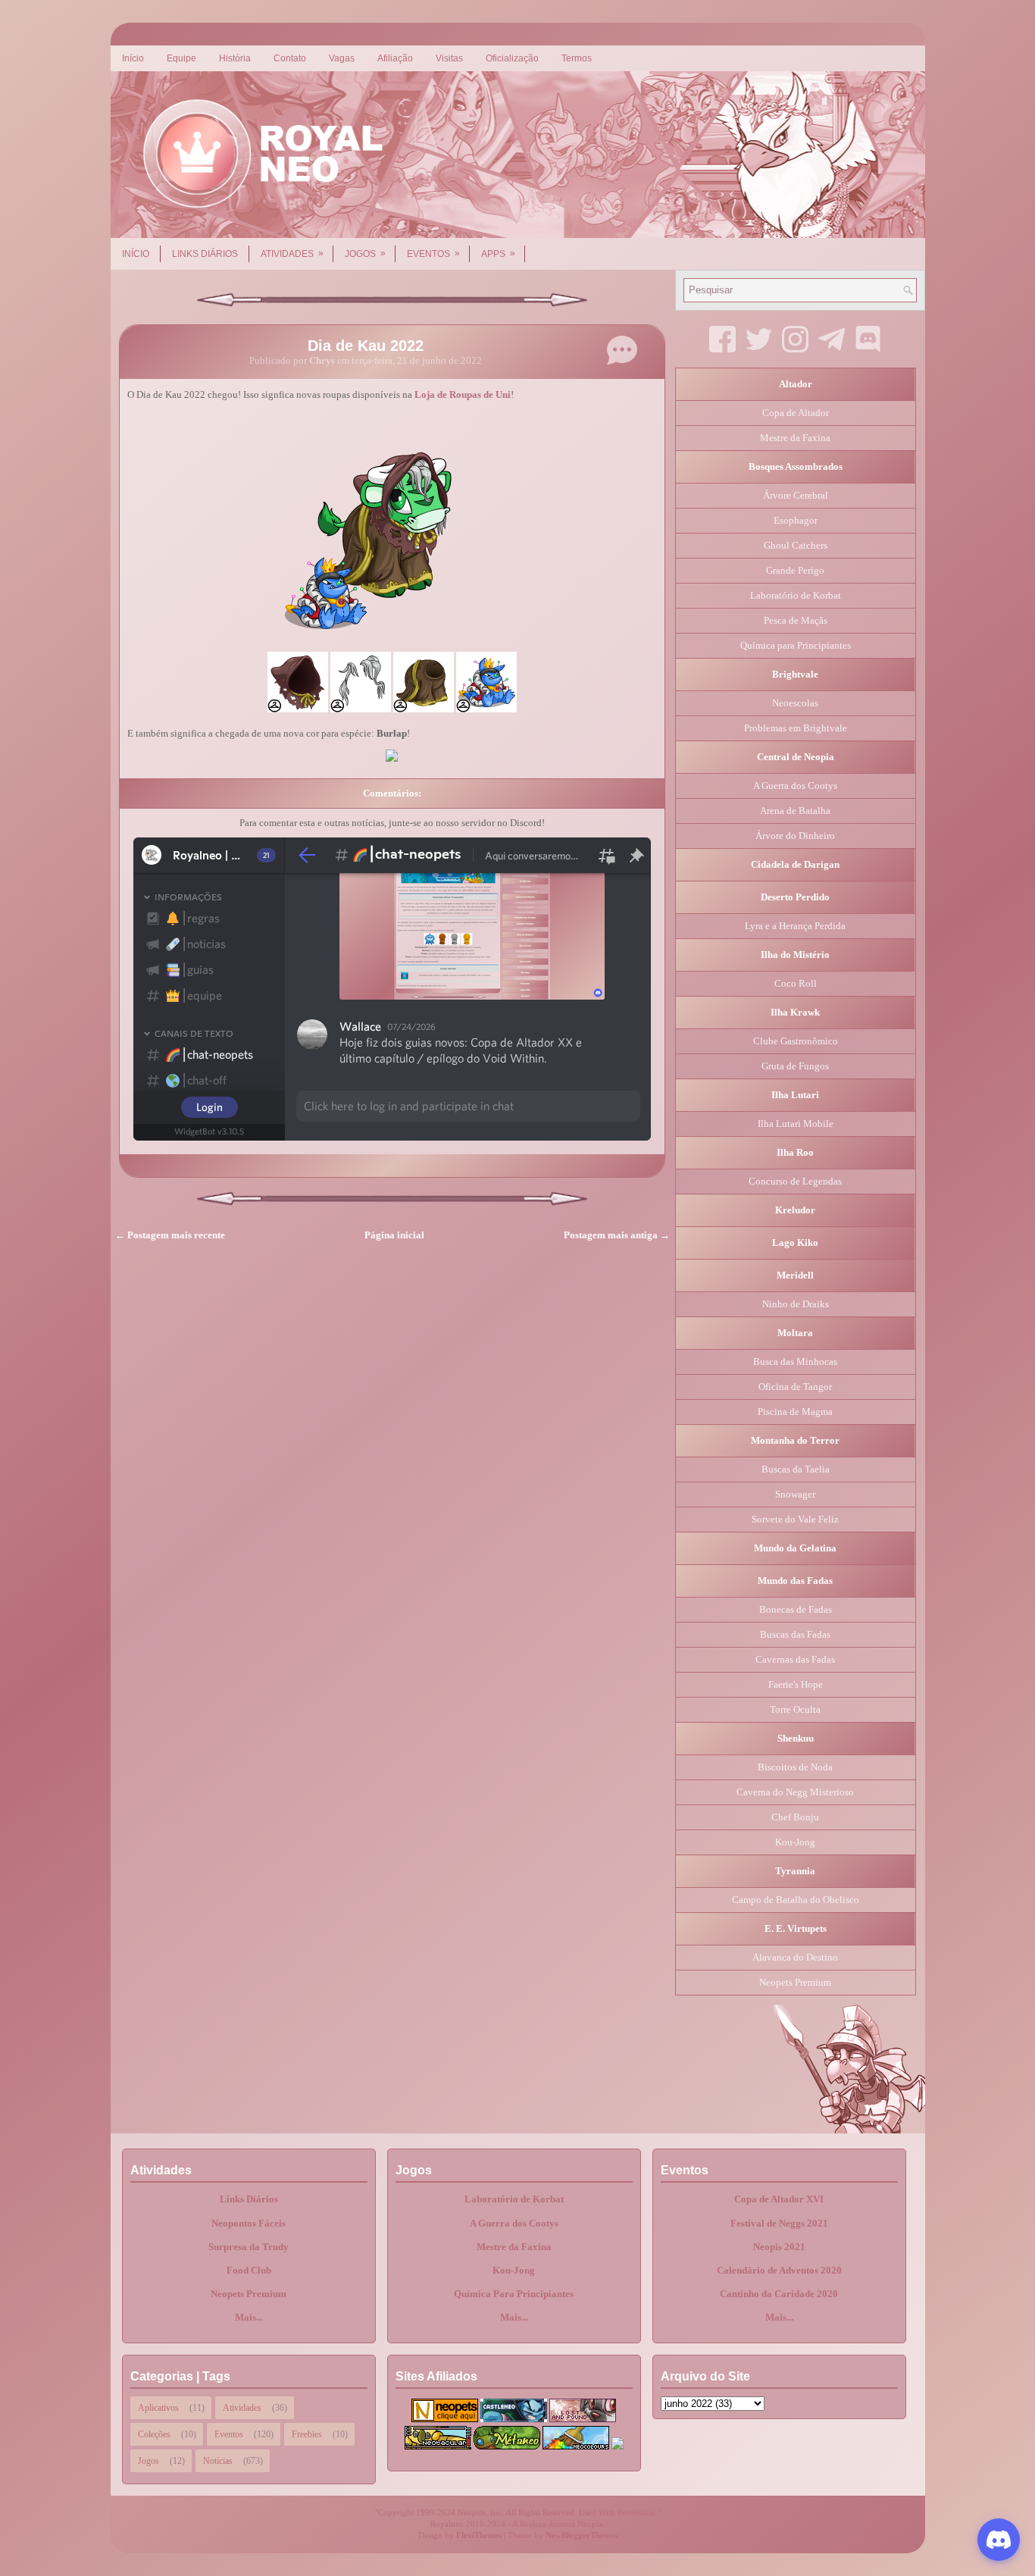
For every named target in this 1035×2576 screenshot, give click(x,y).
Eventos (433, 254)
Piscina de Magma (795, 1412)
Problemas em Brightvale (796, 728)
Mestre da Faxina (795, 438)
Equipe (181, 58)
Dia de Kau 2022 (366, 346)
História (235, 58)
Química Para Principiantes (514, 2294)
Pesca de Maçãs (796, 620)
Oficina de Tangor (795, 1387)
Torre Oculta (795, 1709)
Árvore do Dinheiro (795, 836)
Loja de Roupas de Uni (463, 394)
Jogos (365, 254)
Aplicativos (158, 2408)
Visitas (449, 58)
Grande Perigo (795, 570)
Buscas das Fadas (795, 1634)
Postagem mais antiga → (617, 1235)
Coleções (154, 2434)
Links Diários (205, 254)
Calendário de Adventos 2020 (779, 2270)
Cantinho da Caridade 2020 (779, 2294)
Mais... (249, 2317)
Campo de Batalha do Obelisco (796, 1900)
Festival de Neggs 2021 (779, 2223)
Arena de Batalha (795, 811)
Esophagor (796, 520)
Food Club (249, 2270)
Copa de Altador (796, 413)
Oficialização (512, 58)
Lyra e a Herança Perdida (795, 926)
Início (133, 58)
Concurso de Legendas (795, 1181)
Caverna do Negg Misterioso (795, 1792)
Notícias (218, 2461)
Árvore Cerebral (796, 495)
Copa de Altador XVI (779, 2199)
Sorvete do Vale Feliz (795, 1519)
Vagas (342, 58)
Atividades (292, 254)
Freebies (307, 2434)
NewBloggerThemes (582, 2535)
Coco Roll (796, 983)
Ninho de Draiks (796, 1304)
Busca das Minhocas (795, 1362)
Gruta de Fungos (795, 1066)
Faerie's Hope (796, 1684)
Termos (577, 58)
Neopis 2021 (779, 2247)
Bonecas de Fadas (796, 1609)
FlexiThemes (479, 2535)
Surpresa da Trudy (249, 2247)
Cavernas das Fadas (795, 1659)
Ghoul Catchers (796, 545)
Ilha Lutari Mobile (796, 1124)
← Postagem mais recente (170, 1235)
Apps (498, 254)
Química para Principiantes (796, 645)
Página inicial (394, 1235)
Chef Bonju (795, 1817)
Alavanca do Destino (795, 1957)
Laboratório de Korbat (796, 595)
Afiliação (395, 58)
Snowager (795, 1494)
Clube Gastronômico (796, 1041)
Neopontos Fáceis (249, 2223)
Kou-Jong (795, 1842)
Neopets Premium (795, 1982)
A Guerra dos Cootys (795, 786)
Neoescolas (795, 703)
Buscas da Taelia (796, 1469)
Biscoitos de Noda (795, 1767)
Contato (290, 58)
